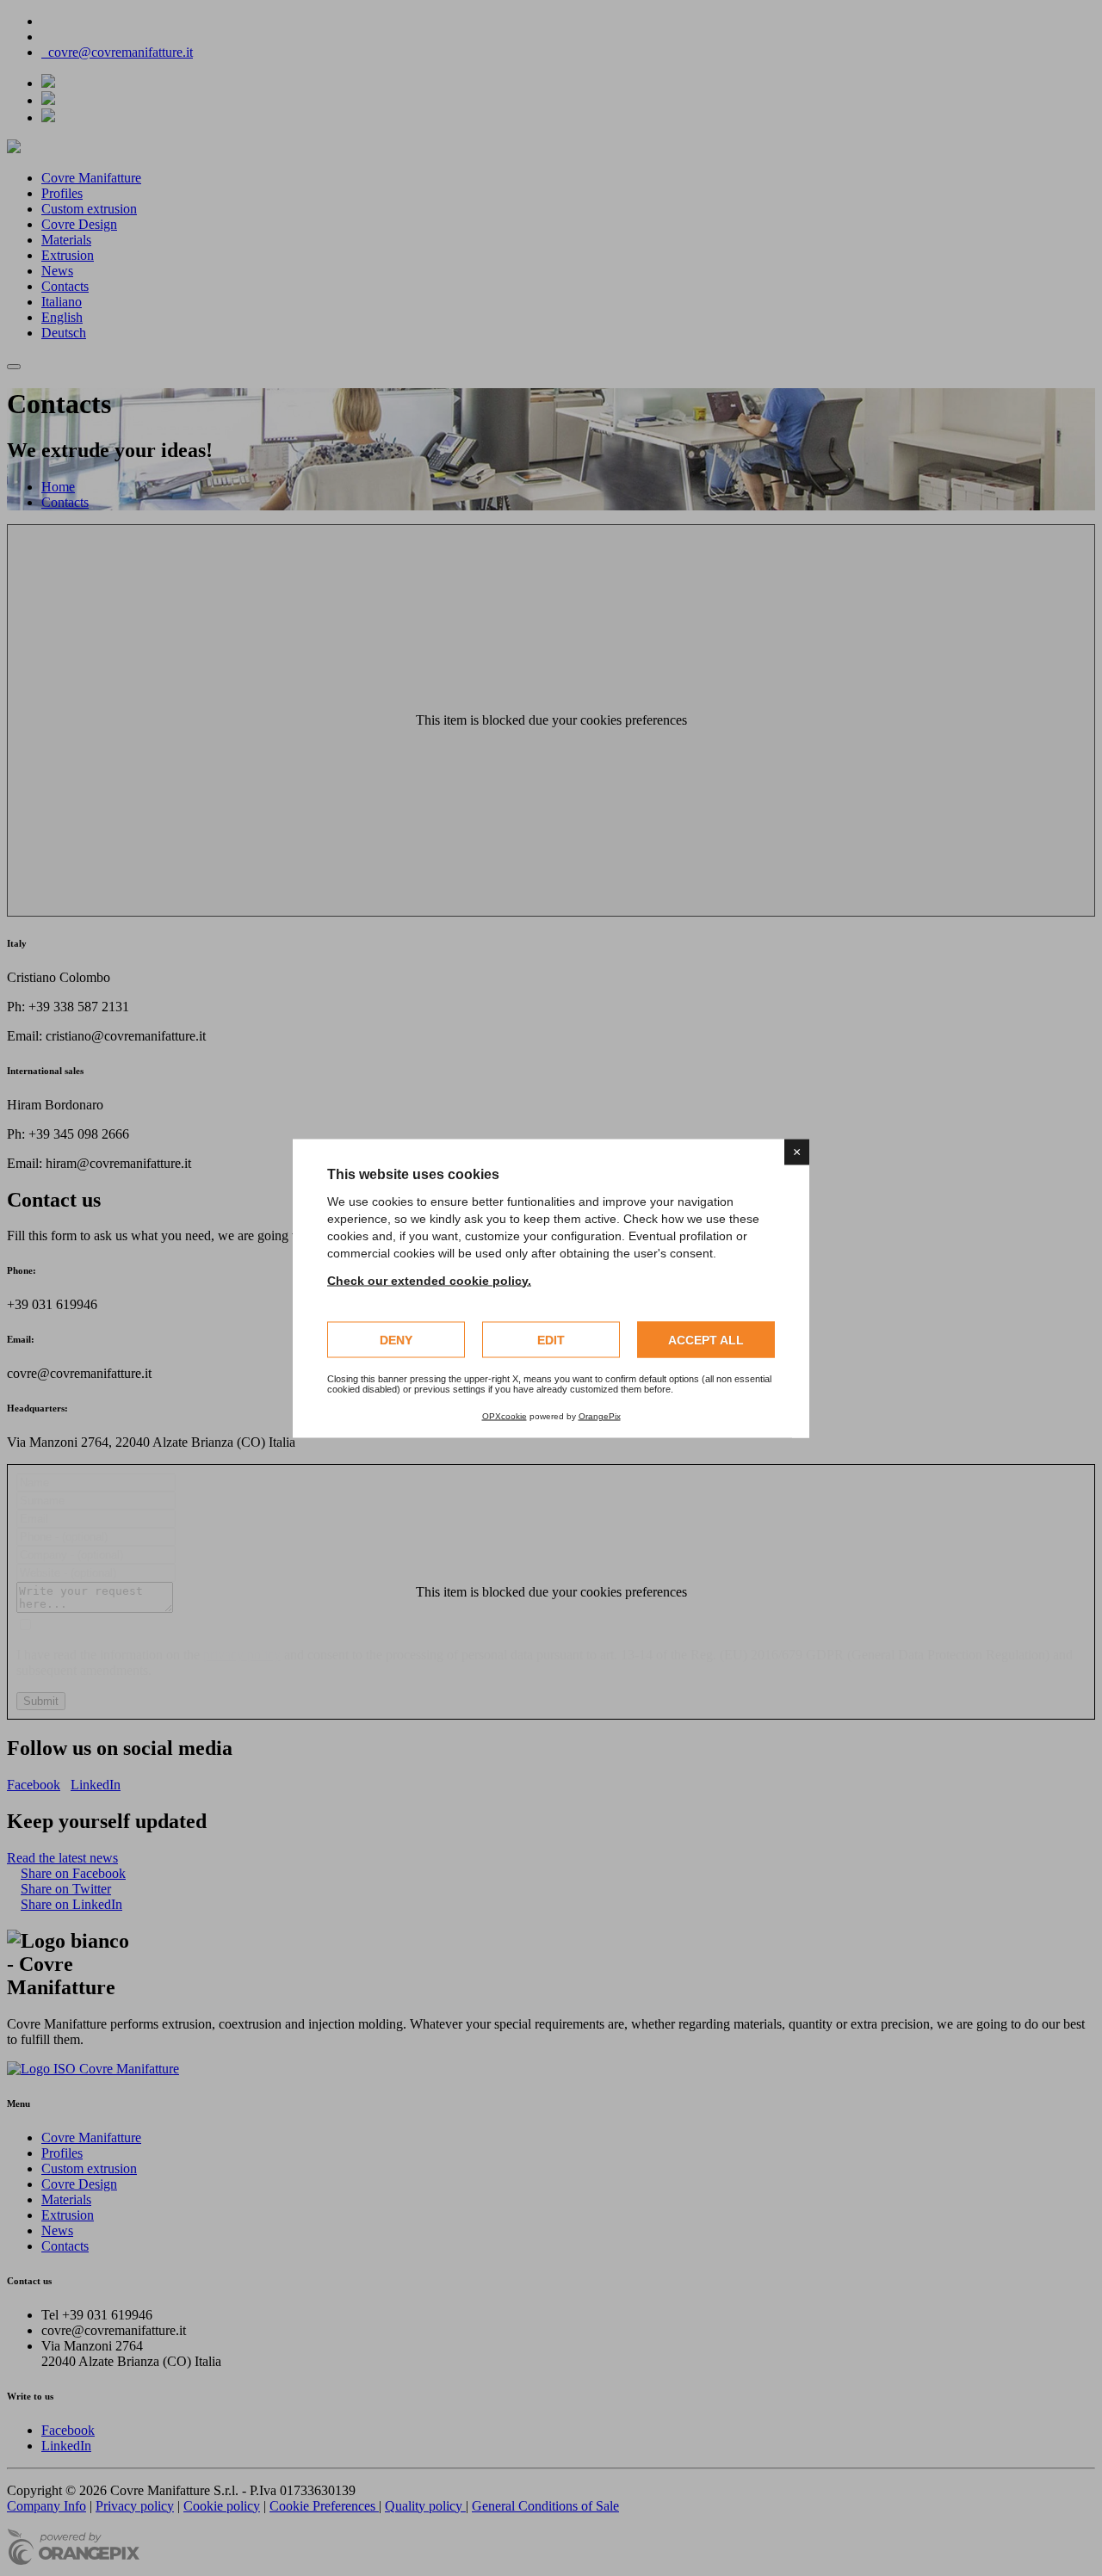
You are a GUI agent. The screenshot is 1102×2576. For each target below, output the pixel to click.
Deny (396, 1339)
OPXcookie (505, 1415)
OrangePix (600, 1415)
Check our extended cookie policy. (429, 1280)
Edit (551, 1339)
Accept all (706, 1339)
